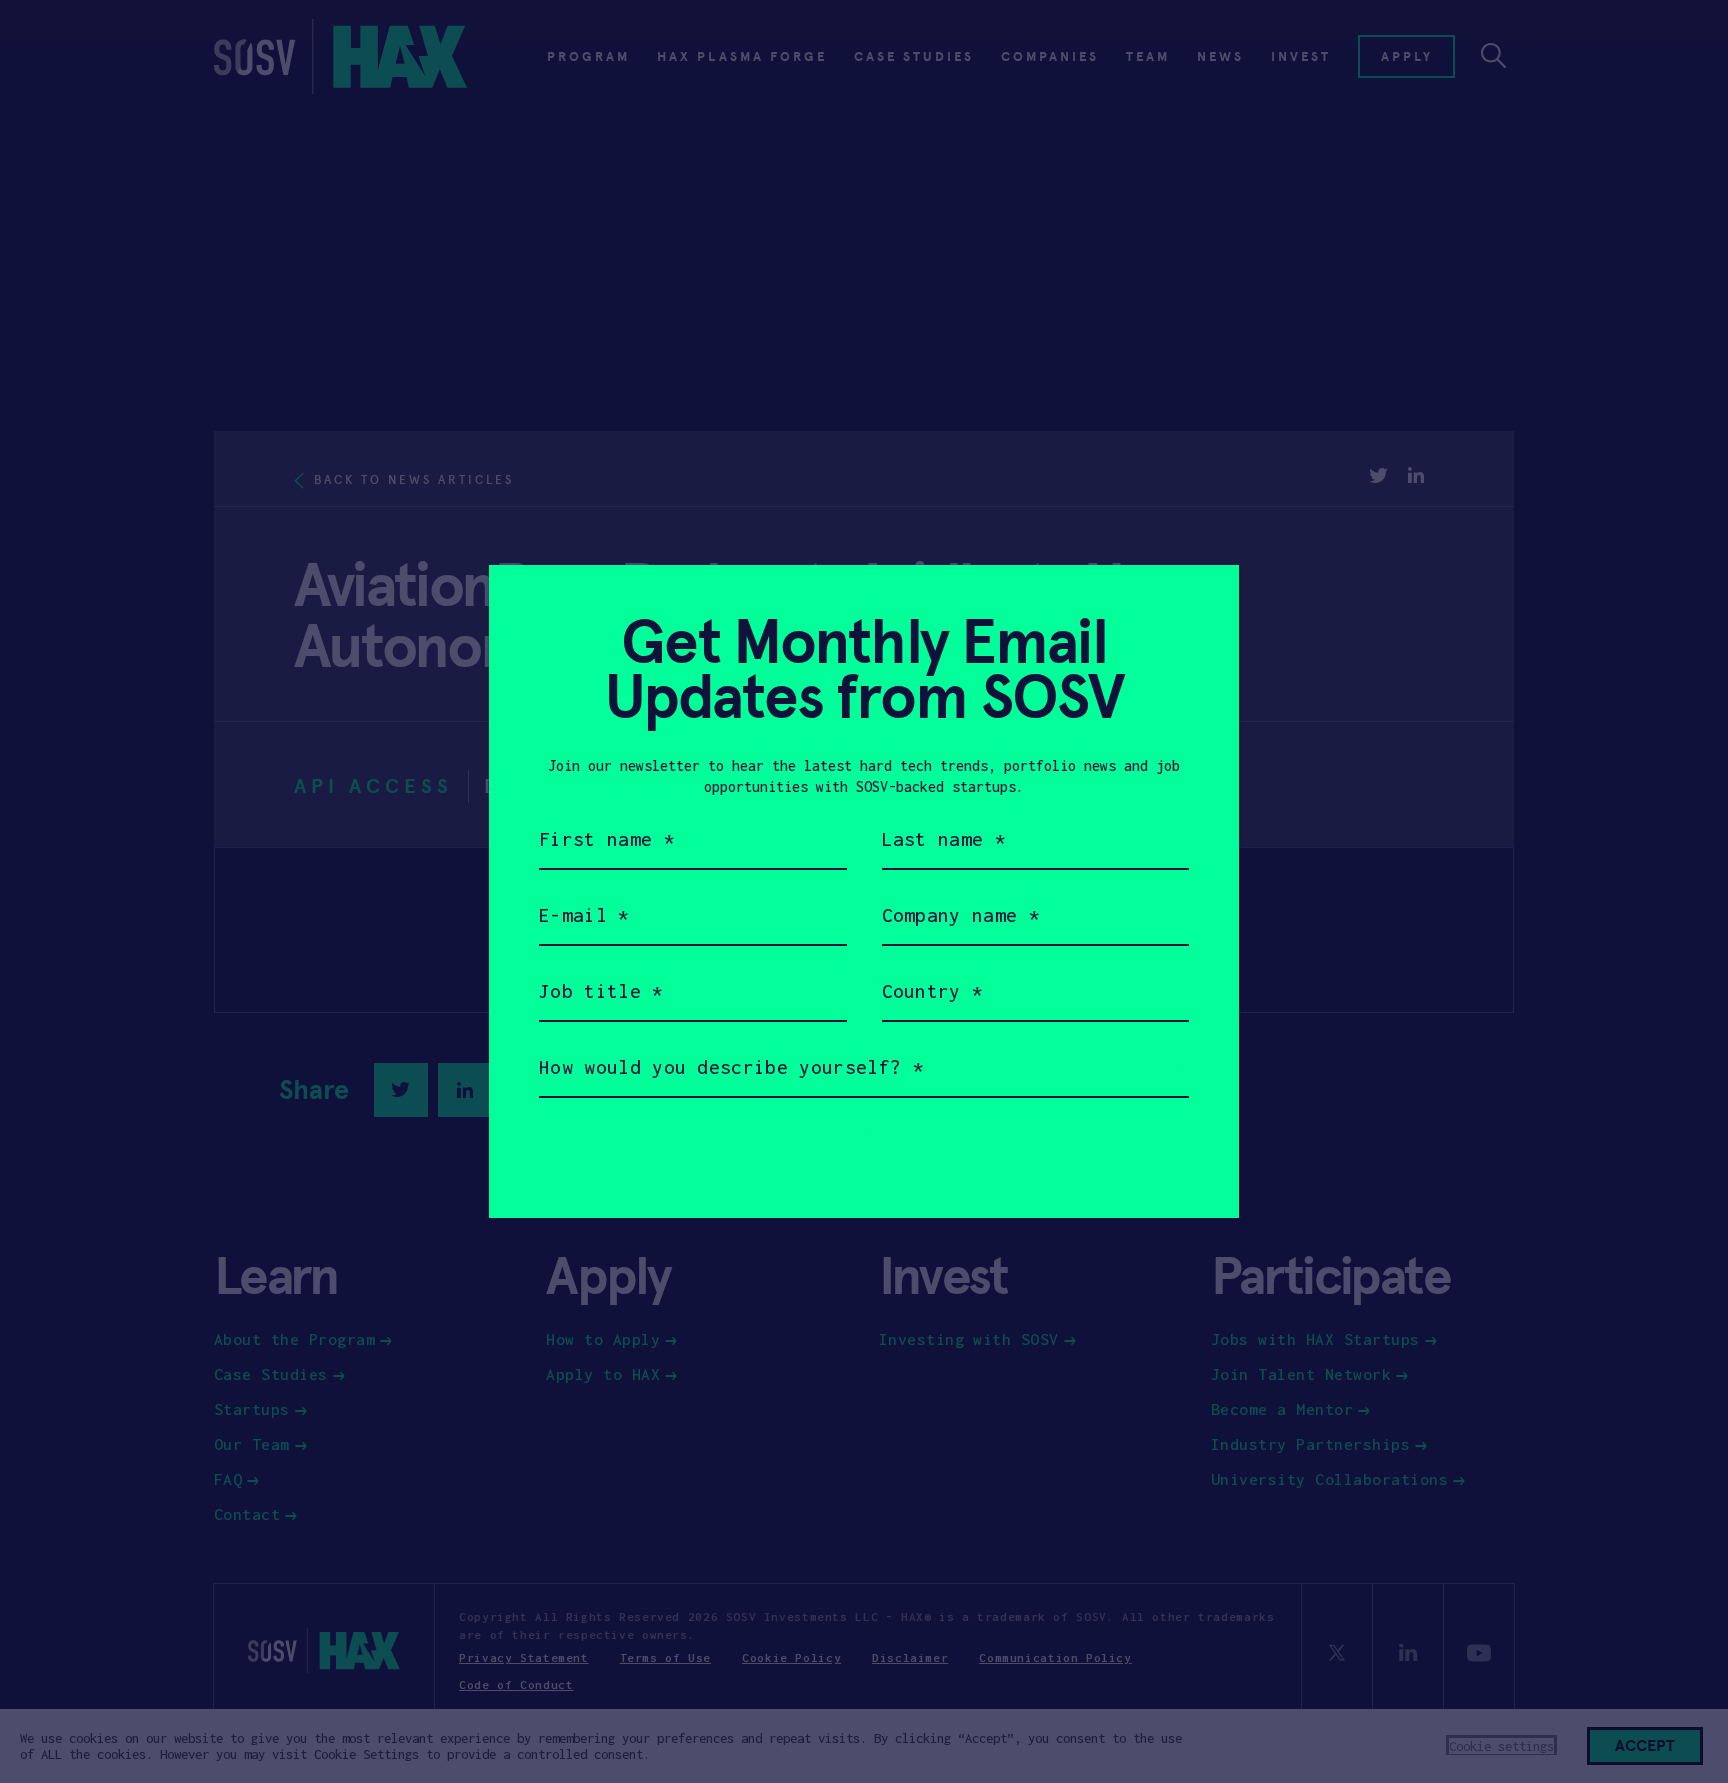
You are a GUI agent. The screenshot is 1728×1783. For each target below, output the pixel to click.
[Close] (1199, 604)
